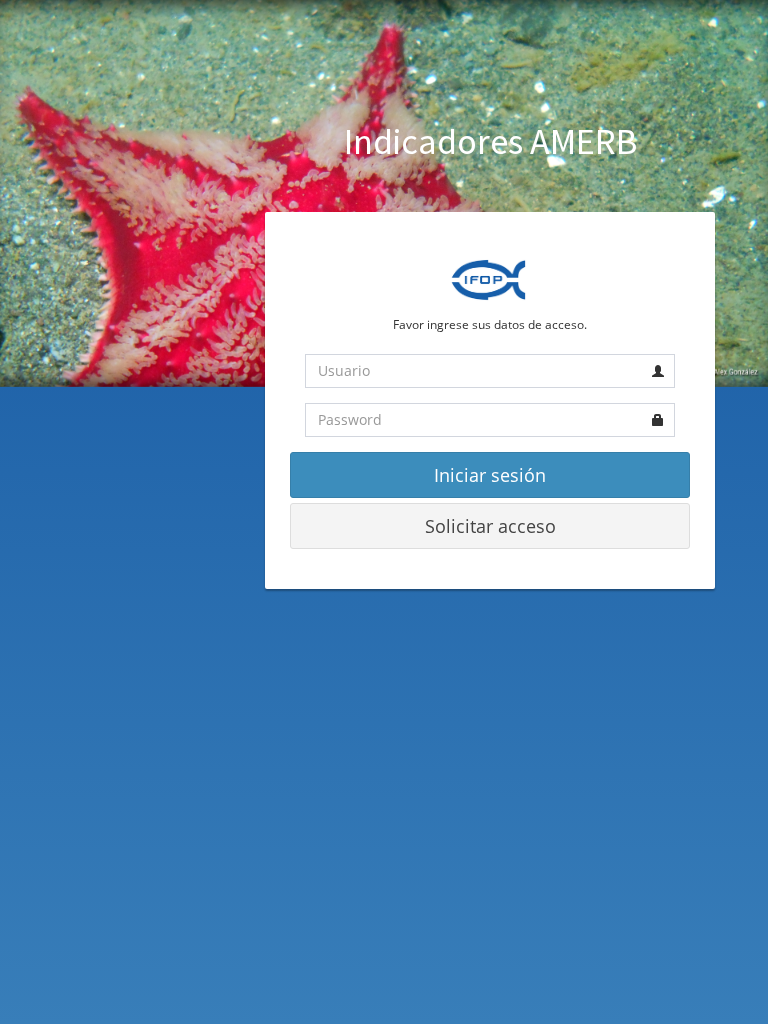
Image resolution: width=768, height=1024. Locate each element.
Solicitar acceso (490, 526)
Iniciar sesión (490, 475)
